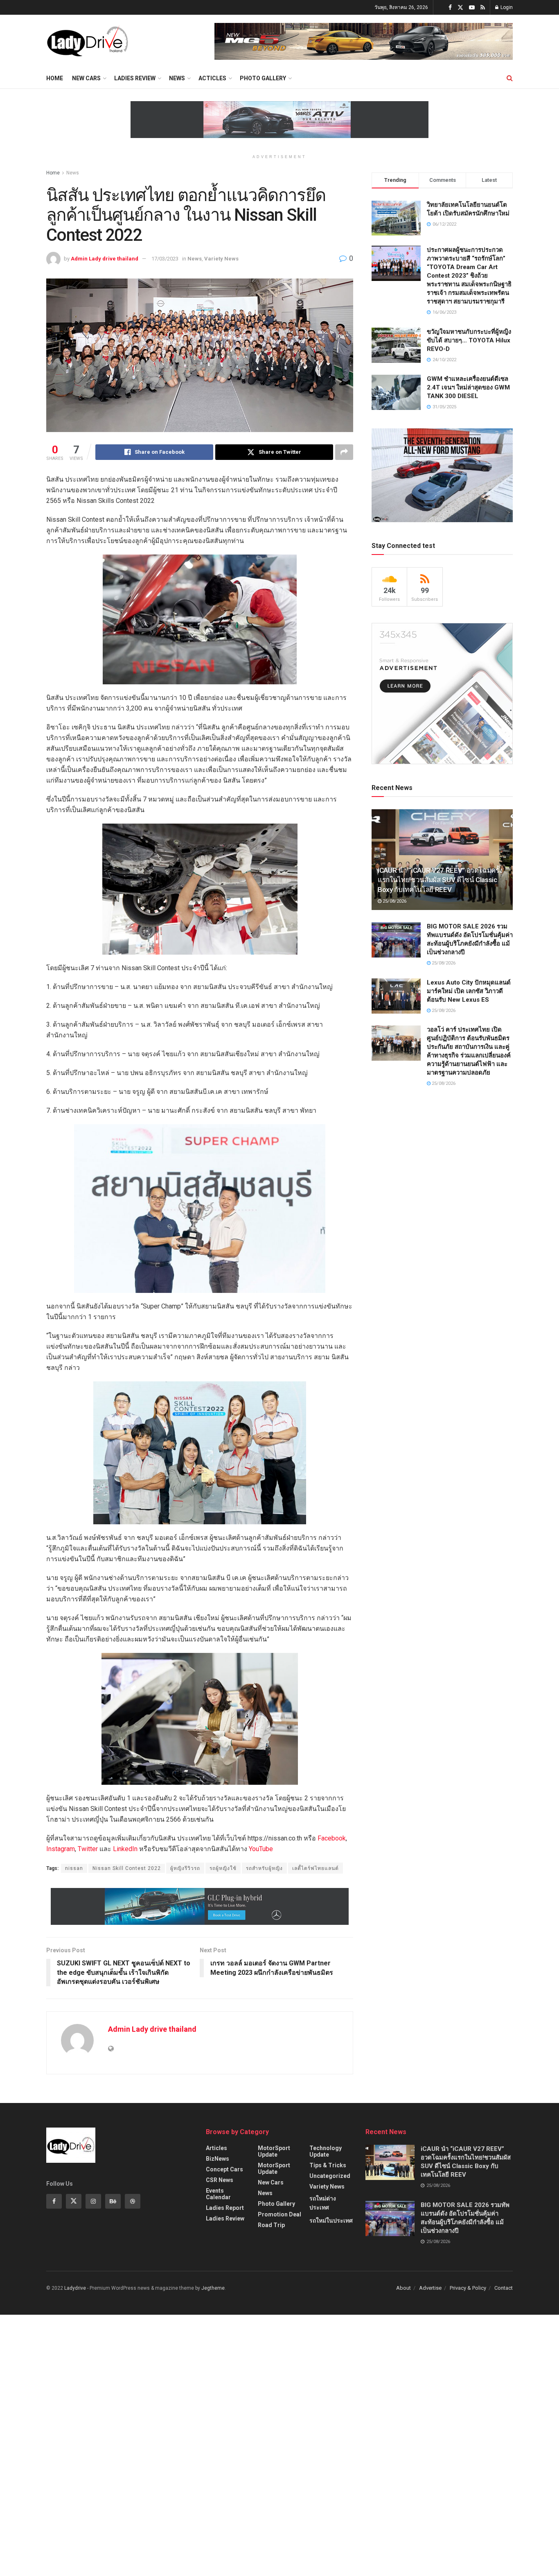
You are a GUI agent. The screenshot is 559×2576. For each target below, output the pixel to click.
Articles (216, 2148)
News (177, 78)
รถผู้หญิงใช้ (223, 1868)
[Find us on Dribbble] (133, 2201)
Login (506, 7)
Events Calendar (218, 2194)
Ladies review (135, 78)
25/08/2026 (394, 901)
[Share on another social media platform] (344, 452)
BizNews (218, 2159)
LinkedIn (125, 1849)
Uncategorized (330, 2176)
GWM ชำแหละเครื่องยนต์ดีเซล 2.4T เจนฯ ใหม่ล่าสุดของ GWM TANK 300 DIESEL (468, 387)
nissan (74, 1868)
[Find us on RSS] (483, 8)
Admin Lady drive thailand (105, 259)
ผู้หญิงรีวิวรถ (185, 1868)
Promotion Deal (279, 2214)
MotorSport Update (274, 2151)
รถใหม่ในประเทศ (331, 2221)
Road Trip (271, 2225)
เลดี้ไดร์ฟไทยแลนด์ (316, 1868)
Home (55, 78)
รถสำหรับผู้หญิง (264, 1868)
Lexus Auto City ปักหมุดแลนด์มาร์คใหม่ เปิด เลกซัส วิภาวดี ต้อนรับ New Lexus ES (469, 991)
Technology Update (326, 2151)
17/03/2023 (165, 259)
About (403, 2288)
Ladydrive (75, 2288)
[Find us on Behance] (113, 2201)
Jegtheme (213, 2288)
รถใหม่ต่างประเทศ (323, 2203)
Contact (504, 2288)
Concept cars (224, 2169)
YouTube (261, 1849)
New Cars (86, 78)
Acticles (212, 78)
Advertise (430, 2288)
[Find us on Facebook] (450, 8)
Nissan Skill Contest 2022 (127, 1868)
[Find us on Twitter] (460, 8)
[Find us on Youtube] (472, 8)
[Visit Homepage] (87, 41)
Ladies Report (225, 2208)
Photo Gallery (263, 78)
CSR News (220, 2180)
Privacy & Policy (468, 2288)
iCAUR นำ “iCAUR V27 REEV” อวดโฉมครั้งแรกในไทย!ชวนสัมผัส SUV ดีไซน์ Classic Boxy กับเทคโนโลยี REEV (440, 880)
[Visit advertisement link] (364, 41)
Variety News (221, 259)
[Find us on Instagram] (93, 2201)
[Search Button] (510, 78)
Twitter (88, 1849)
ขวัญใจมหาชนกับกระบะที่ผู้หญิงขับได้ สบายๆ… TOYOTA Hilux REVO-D (469, 340)
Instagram (61, 1849)
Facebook (332, 1838)
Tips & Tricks (328, 2165)
